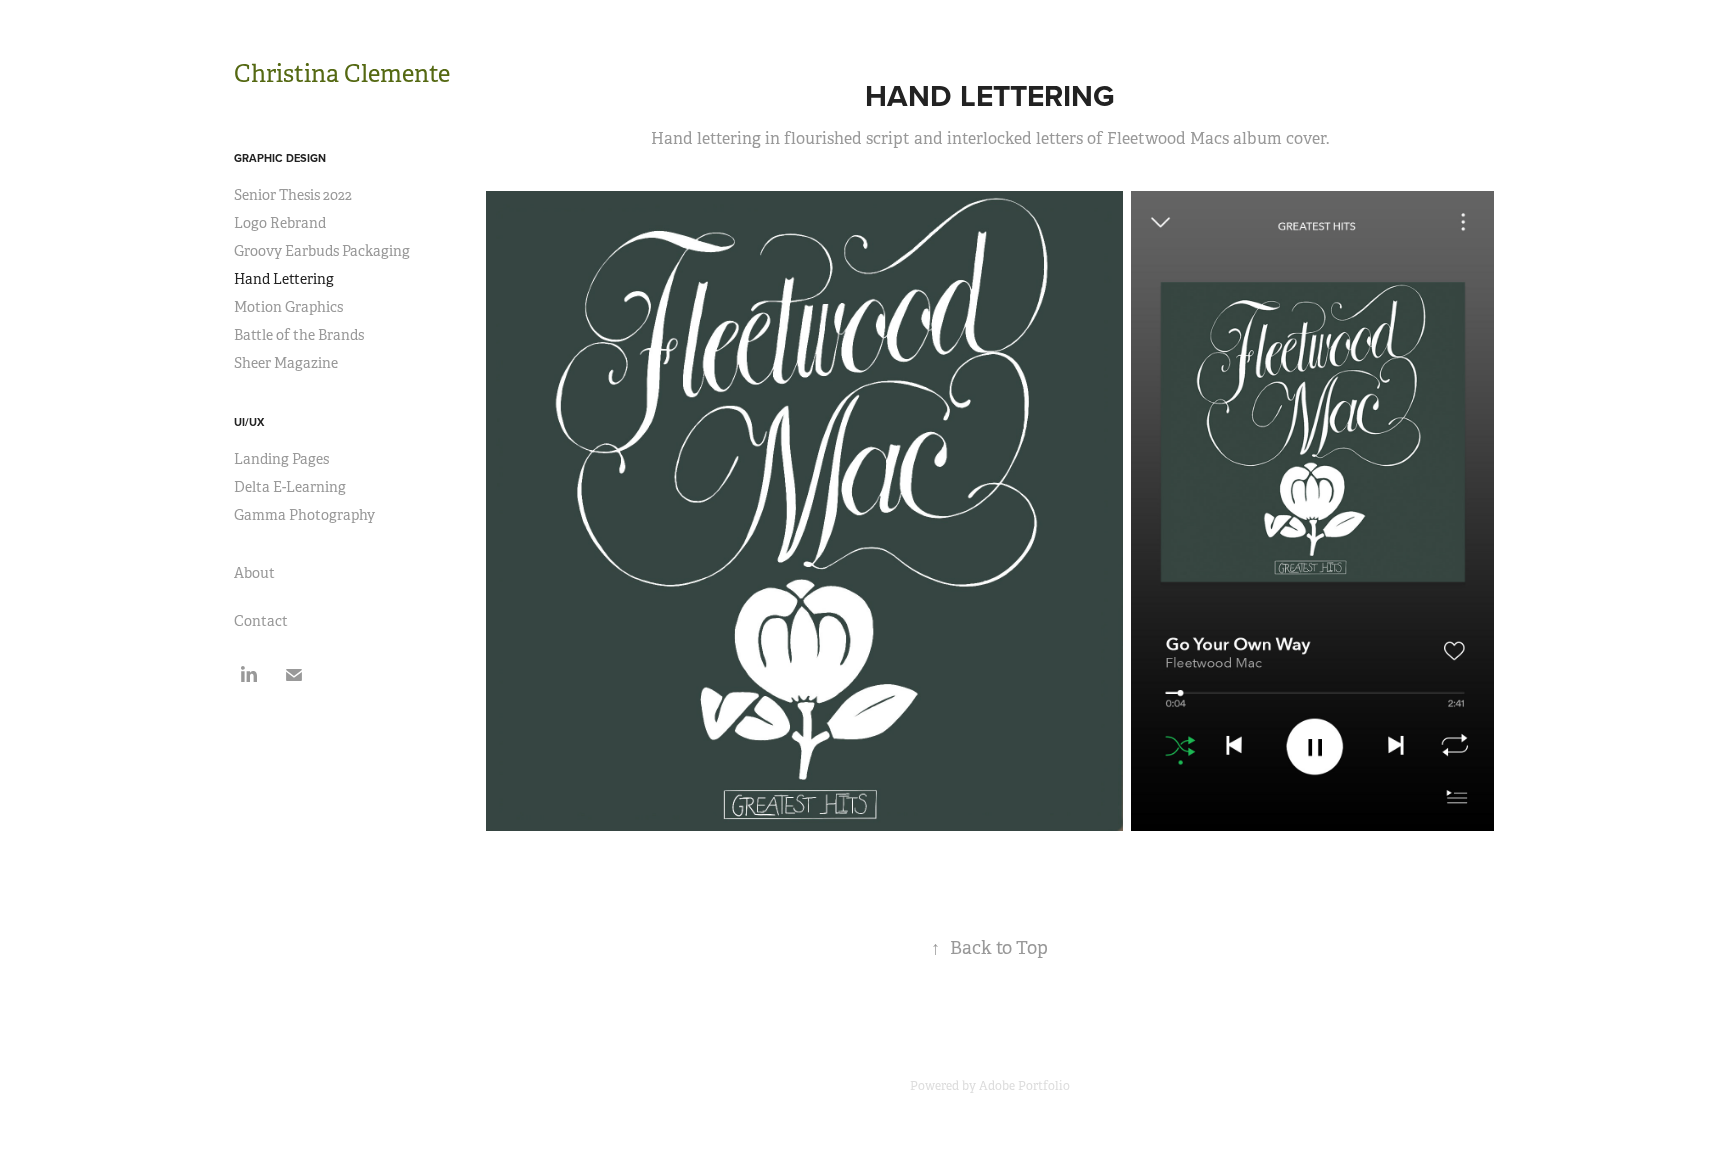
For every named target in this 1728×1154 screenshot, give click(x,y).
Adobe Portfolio (1024, 1086)
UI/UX (249, 422)
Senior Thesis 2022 (293, 195)
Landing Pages (281, 459)
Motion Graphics (288, 307)
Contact (261, 621)
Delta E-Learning (290, 487)
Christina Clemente (342, 74)
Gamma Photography (304, 515)
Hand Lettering (284, 279)
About (254, 573)
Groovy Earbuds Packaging (322, 251)
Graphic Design (280, 158)
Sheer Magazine (286, 363)
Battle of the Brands (299, 335)
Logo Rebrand (280, 223)
